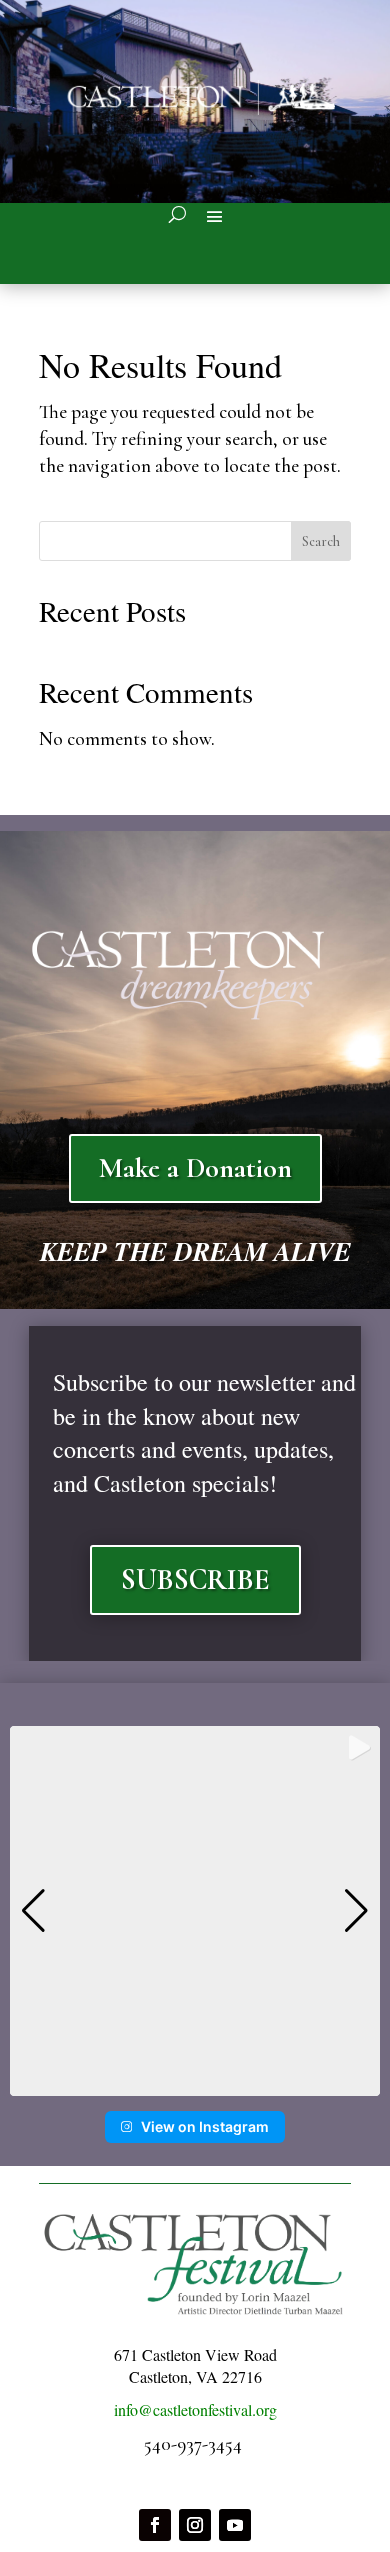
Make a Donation (195, 1168)
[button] (195, 2082)
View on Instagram (205, 2126)
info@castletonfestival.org (195, 2409)
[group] (195, 1911)
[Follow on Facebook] (155, 2525)
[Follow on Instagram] (195, 2525)
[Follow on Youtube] (235, 2525)
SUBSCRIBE (195, 1579)
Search (321, 541)
